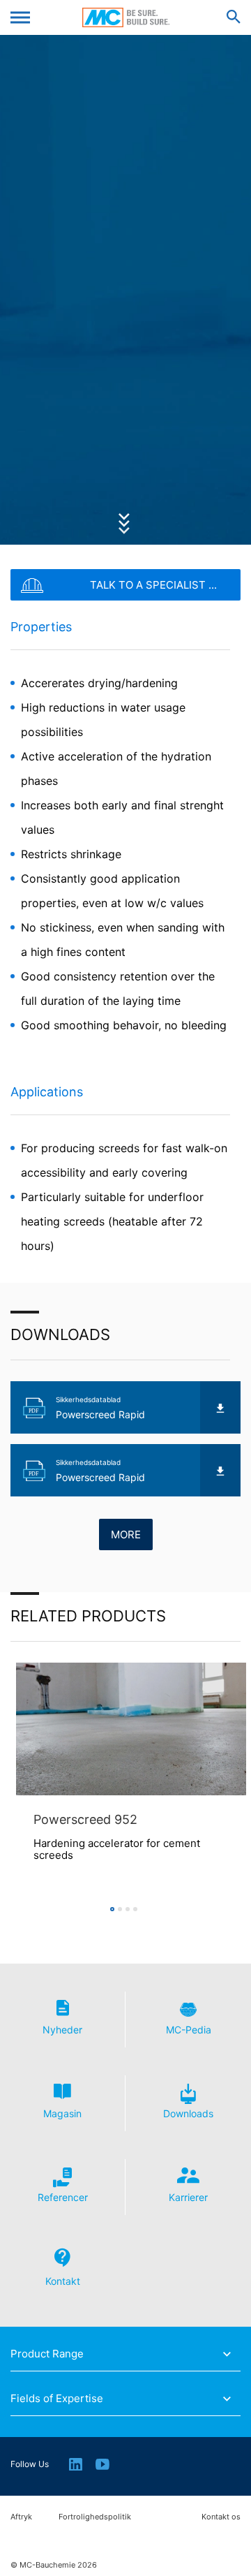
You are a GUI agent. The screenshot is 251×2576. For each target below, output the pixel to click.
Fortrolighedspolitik (95, 2517)
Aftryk (21, 2517)
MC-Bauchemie (126, 17)
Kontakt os (221, 2517)
